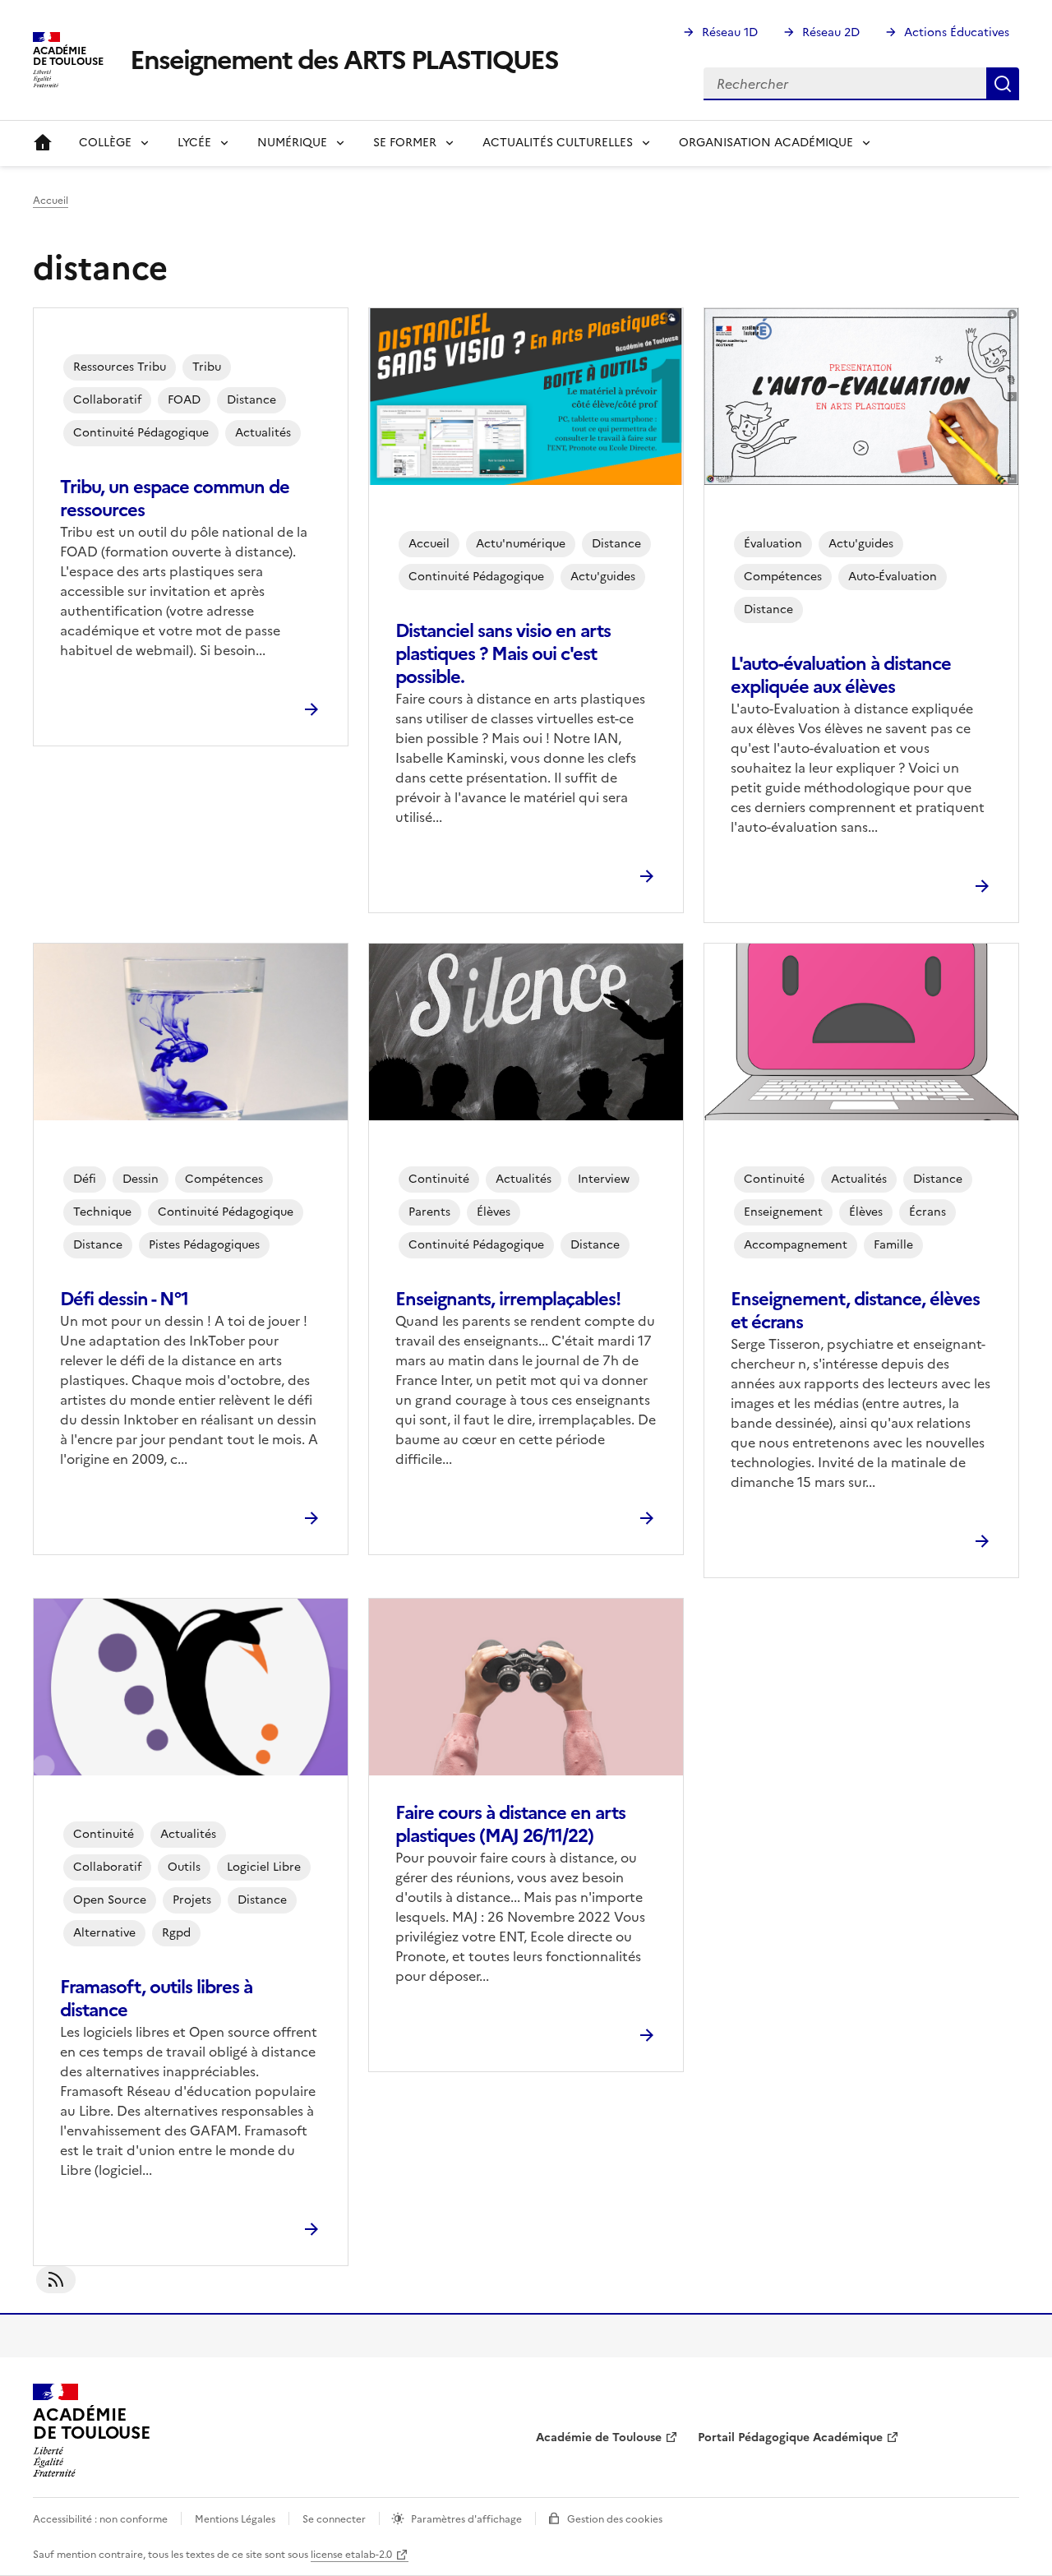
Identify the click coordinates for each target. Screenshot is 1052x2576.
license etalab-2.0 (351, 2555)
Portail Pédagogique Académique (790, 2438)
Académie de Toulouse (599, 2438)
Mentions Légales (235, 2519)
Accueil (43, 143)
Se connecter (334, 2519)
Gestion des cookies (615, 2519)
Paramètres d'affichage (466, 2519)
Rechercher (1003, 84)
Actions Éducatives (957, 32)
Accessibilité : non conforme (100, 2519)
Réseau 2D (831, 32)
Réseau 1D (730, 32)
